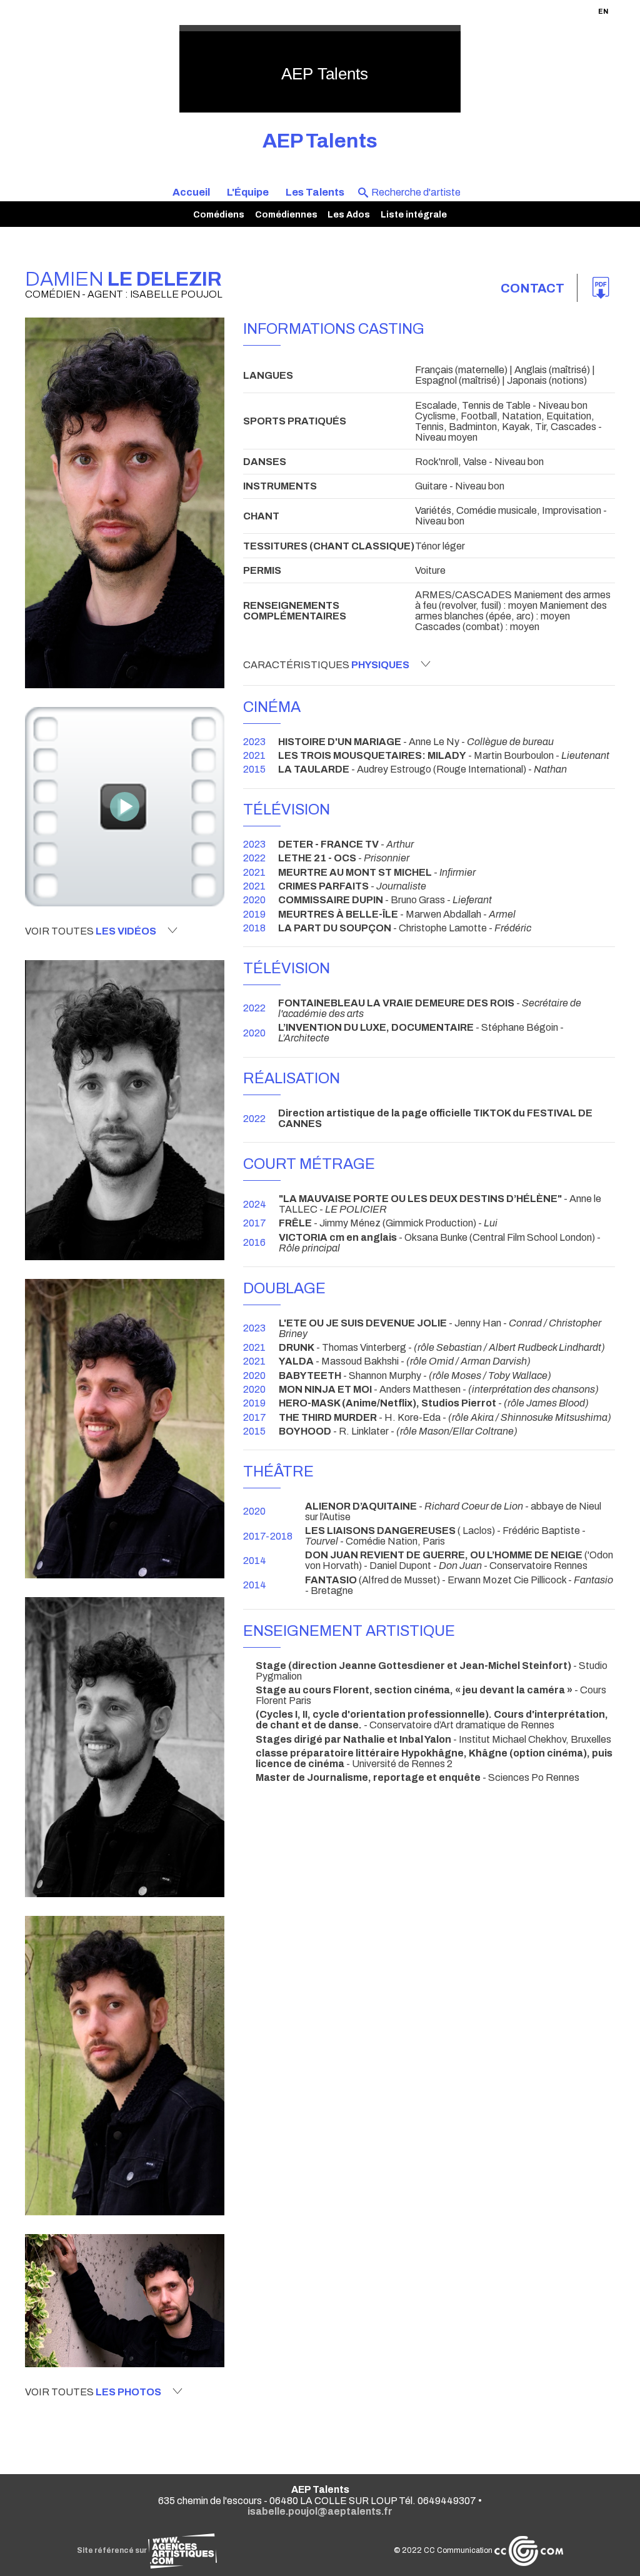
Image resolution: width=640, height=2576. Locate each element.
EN (603, 11)
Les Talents (315, 192)
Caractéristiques (326, 665)
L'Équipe (248, 192)
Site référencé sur (112, 2550)
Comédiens (219, 214)
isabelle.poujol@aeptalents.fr (320, 2511)
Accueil (191, 192)
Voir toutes (91, 931)
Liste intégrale (414, 214)
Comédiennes (286, 214)
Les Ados (349, 214)
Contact (532, 288)
